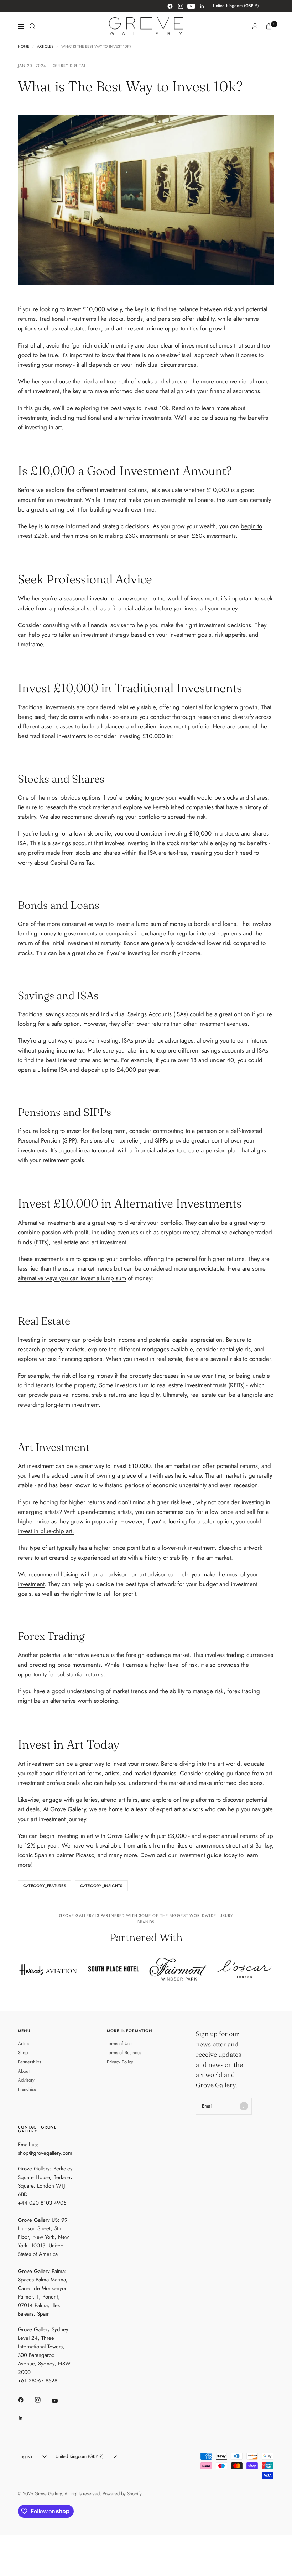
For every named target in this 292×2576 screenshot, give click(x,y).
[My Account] (255, 26)
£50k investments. (215, 536)
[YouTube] (191, 6)
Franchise (27, 2089)
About (24, 2071)
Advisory (26, 2080)
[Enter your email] (244, 2106)
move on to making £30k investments (122, 536)
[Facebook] (170, 6)
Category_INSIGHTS (101, 1886)
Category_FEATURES (45, 1886)
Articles (45, 46)
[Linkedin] (202, 6)
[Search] (32, 26)
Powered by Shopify (122, 2494)
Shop (23, 2053)
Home (24, 46)
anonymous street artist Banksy (234, 1845)
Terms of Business (124, 2053)
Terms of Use (119, 2043)
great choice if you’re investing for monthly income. (137, 953)
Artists (24, 2043)
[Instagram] (181, 6)
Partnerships (29, 2062)
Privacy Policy (120, 2062)
